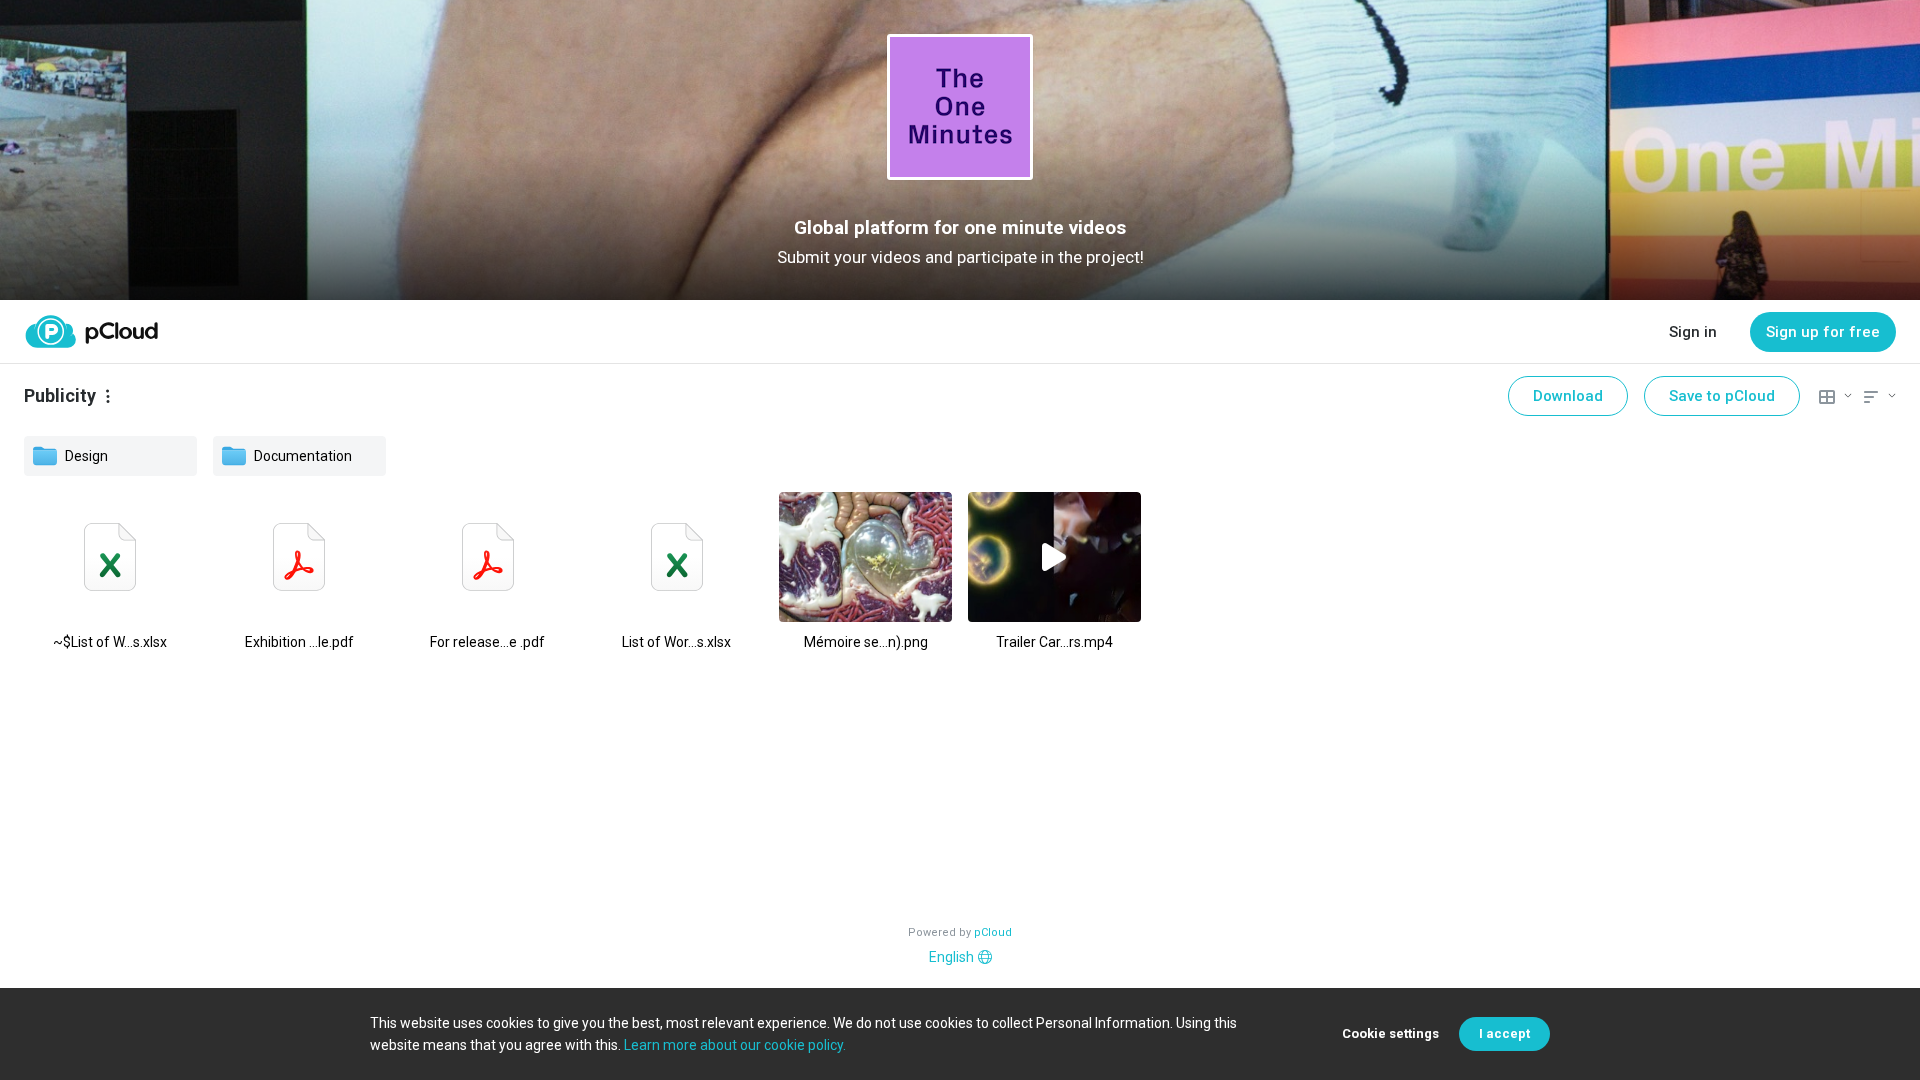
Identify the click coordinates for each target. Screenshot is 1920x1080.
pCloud (993, 932)
